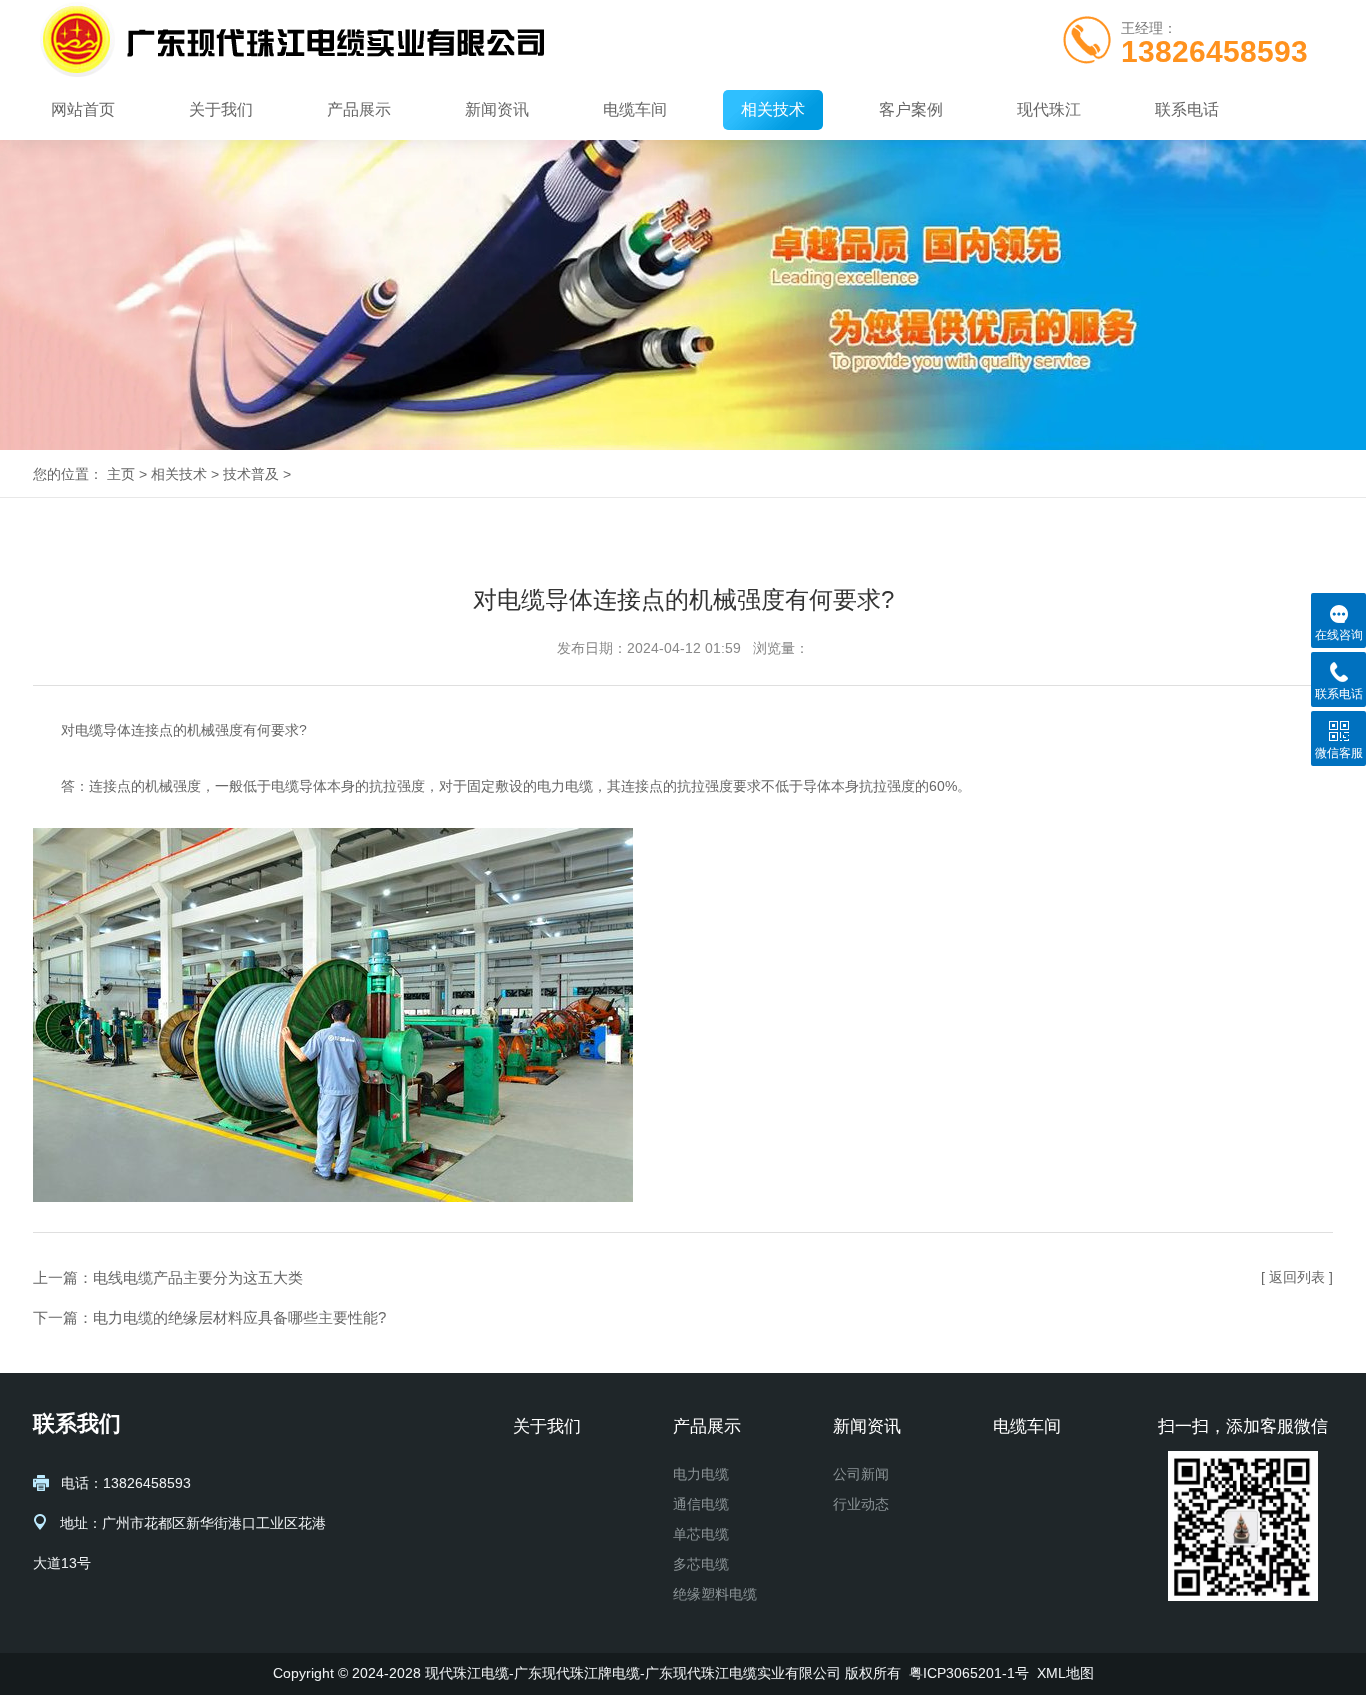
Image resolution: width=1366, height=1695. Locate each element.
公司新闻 (861, 1474)
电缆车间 (635, 109)
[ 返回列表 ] (1297, 1277)
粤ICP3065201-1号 (969, 1673)
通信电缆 (701, 1504)
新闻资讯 (497, 109)
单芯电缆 (701, 1534)
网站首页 (83, 109)
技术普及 (251, 474)
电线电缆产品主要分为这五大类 (198, 1277)
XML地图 (1065, 1673)
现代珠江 (1049, 109)
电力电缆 (701, 1474)
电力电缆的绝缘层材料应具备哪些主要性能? (239, 1317)
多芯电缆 (701, 1564)
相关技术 (773, 109)
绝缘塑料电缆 (715, 1594)
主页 (121, 474)
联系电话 (1187, 109)
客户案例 (911, 109)
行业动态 (861, 1504)
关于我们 (221, 109)
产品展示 (359, 109)
